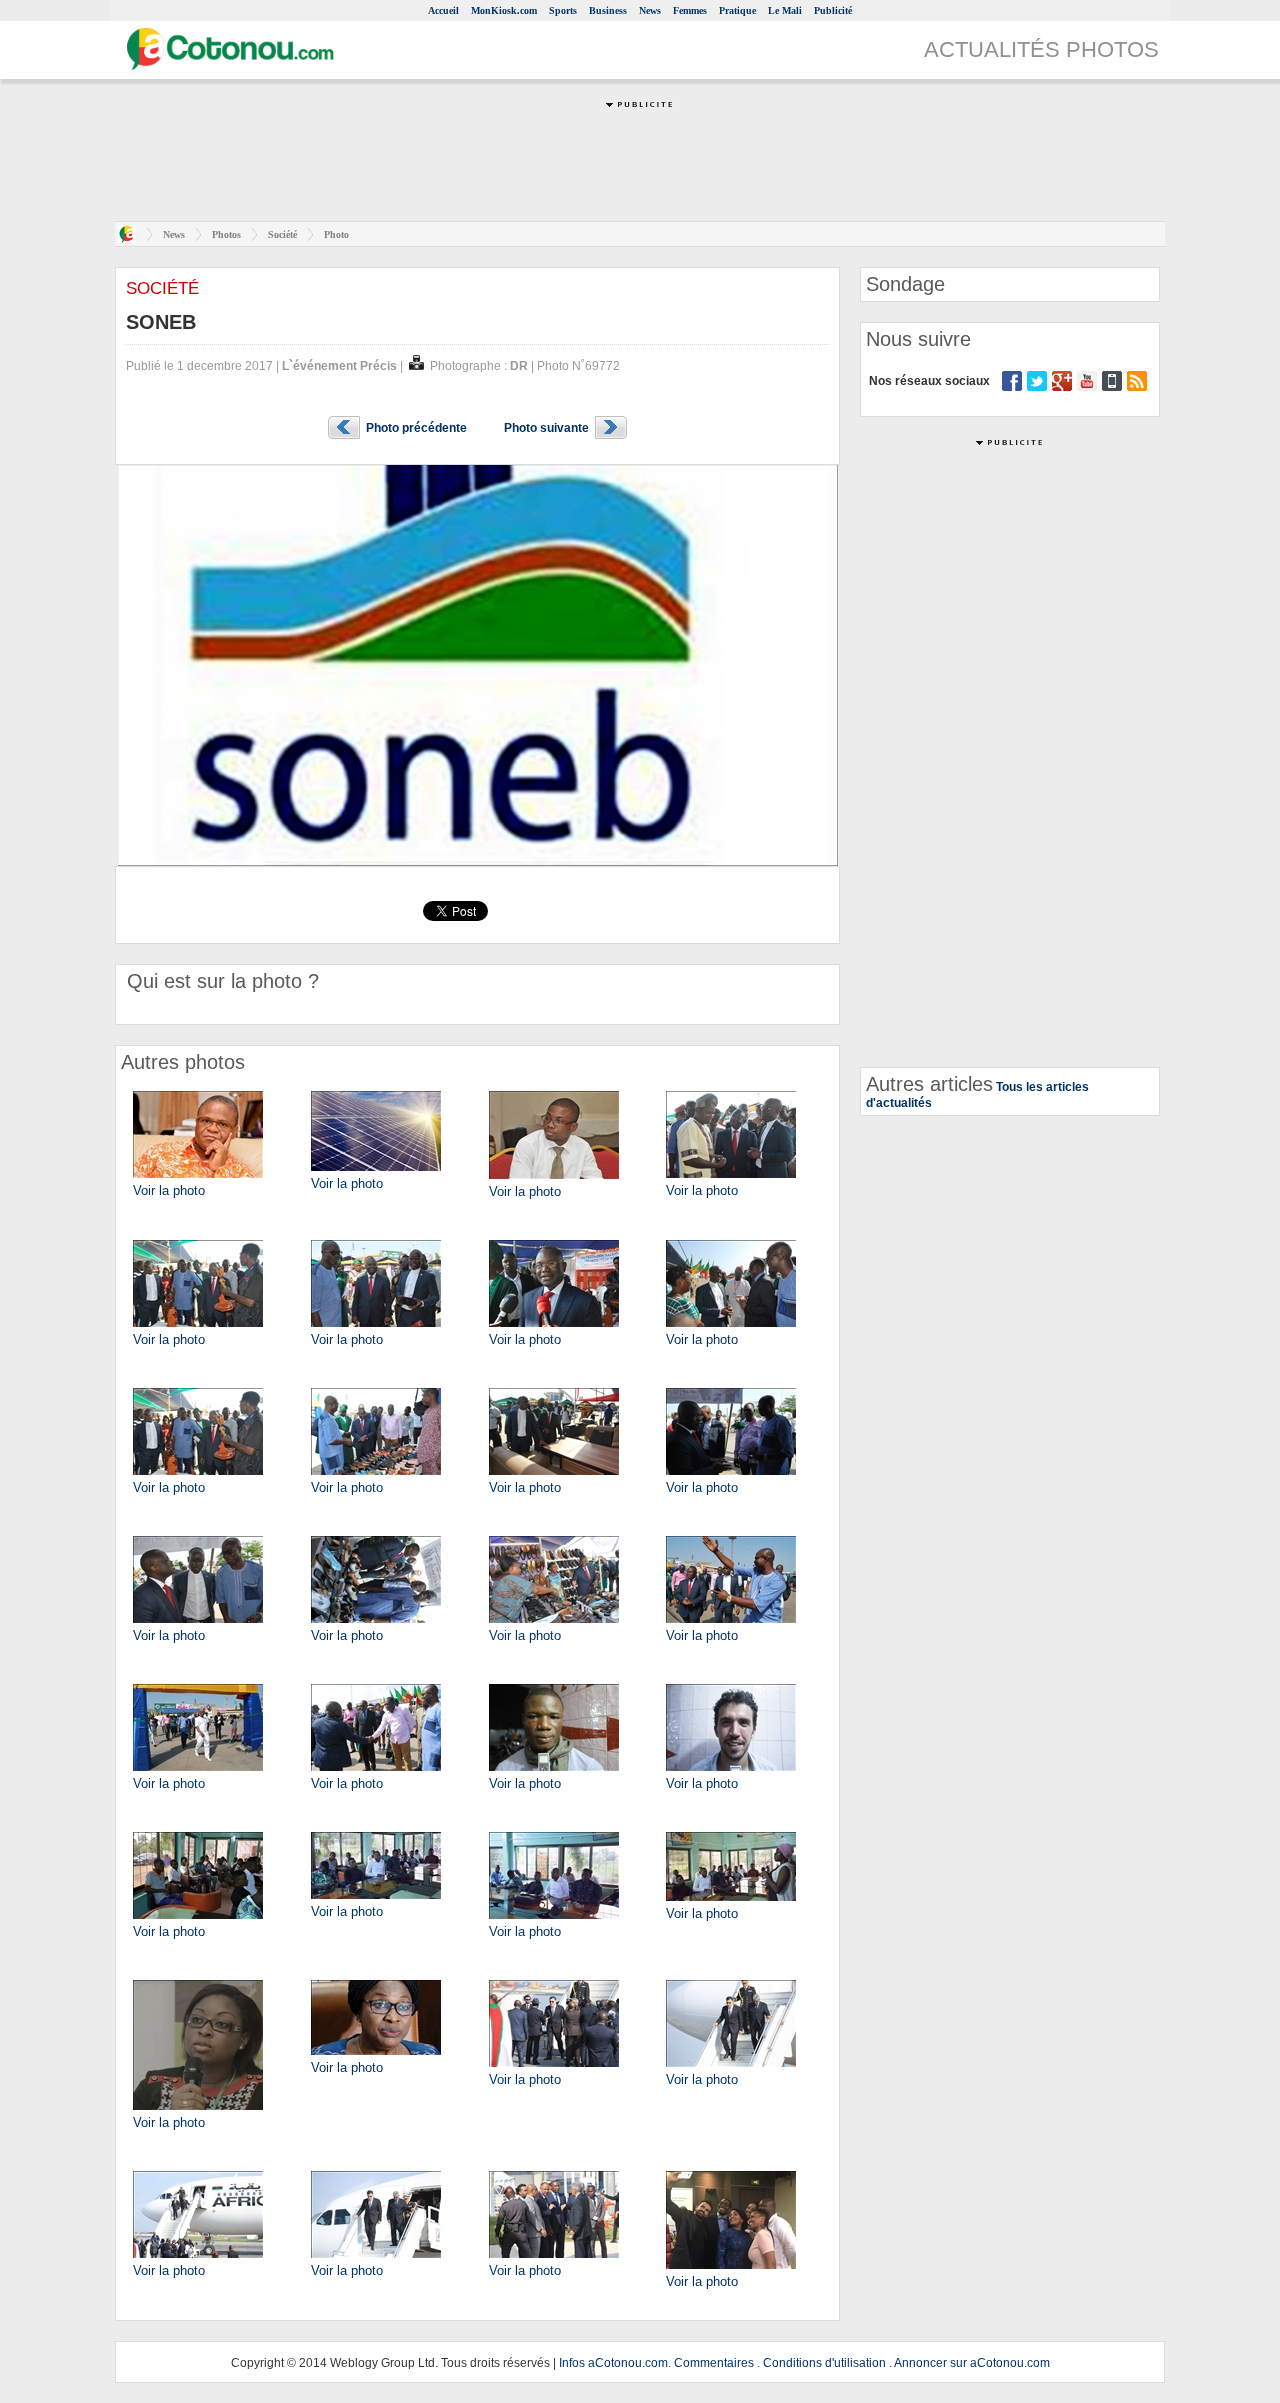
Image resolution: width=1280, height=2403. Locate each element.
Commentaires (714, 2363)
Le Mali (785, 10)
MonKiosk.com (504, 10)
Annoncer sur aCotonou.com (972, 2363)
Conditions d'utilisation (824, 2363)
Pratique (737, 10)
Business (608, 10)
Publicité (833, 10)
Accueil (443, 10)
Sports (563, 10)
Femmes (690, 10)
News (650, 10)
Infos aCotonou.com (613, 2363)
